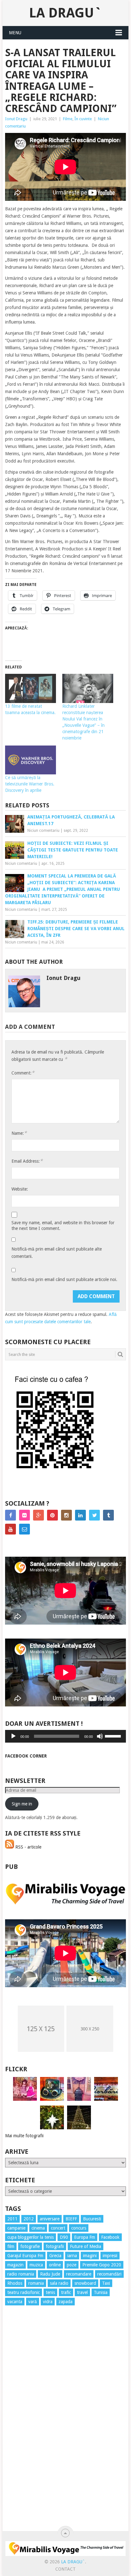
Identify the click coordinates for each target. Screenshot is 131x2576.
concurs (79, 2228)
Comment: (23, 1073)
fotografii (55, 2246)
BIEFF (71, 2219)
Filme (68, 119)
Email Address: (27, 1161)
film (11, 2246)
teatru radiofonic (24, 2292)
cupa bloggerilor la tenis (31, 2237)
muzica (36, 2265)
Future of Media (86, 2246)
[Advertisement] (31, 2425)
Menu (15, 33)
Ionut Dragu (16, 119)
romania (36, 2283)
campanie (16, 2228)
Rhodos (15, 2283)
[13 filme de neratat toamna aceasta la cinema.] (31, 688)
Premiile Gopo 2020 (102, 2265)
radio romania (21, 2274)
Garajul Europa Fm (25, 2256)
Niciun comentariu (43, 831)
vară (33, 2302)
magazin (15, 2265)
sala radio (59, 2283)
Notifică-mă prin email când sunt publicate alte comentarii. (57, 1253)
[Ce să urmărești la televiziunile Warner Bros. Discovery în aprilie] (31, 760)
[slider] (114, 1736)
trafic (66, 2292)
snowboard (85, 2283)
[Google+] (38, 1515)
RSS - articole (28, 1847)
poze (72, 2265)
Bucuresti (92, 2219)
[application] (65, 1736)
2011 (12, 2219)
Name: (19, 1133)
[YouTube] (10, 1529)
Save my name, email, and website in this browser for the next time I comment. (63, 1226)
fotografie (30, 2246)
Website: (20, 1189)
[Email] (24, 1529)
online (55, 2265)
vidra (48, 2302)
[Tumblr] (108, 1515)
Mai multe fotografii (24, 2136)
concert (58, 2228)
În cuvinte (83, 119)
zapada (65, 2302)
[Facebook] (10, 1515)
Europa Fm (85, 2237)
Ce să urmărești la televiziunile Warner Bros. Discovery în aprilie (30, 784)
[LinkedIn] (80, 1515)
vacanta (15, 2302)
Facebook (110, 2237)
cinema (38, 2228)
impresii (110, 2256)
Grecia (55, 2256)
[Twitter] (94, 1515)
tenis (50, 2292)
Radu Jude (50, 2274)
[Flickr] (24, 1515)
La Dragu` (65, 13)
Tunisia (101, 2292)
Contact (65, 2569)
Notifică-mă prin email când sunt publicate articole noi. (64, 1279)
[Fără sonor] (100, 1736)
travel (82, 2292)
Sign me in (22, 1804)
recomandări (109, 2274)
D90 (64, 2237)
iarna (72, 2256)
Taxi (106, 2283)
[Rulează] (13, 1736)
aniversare (50, 2219)
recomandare (79, 2274)
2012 (29, 2219)
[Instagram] (66, 1515)
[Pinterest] (52, 1515)
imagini (90, 2256)
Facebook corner (26, 1756)
